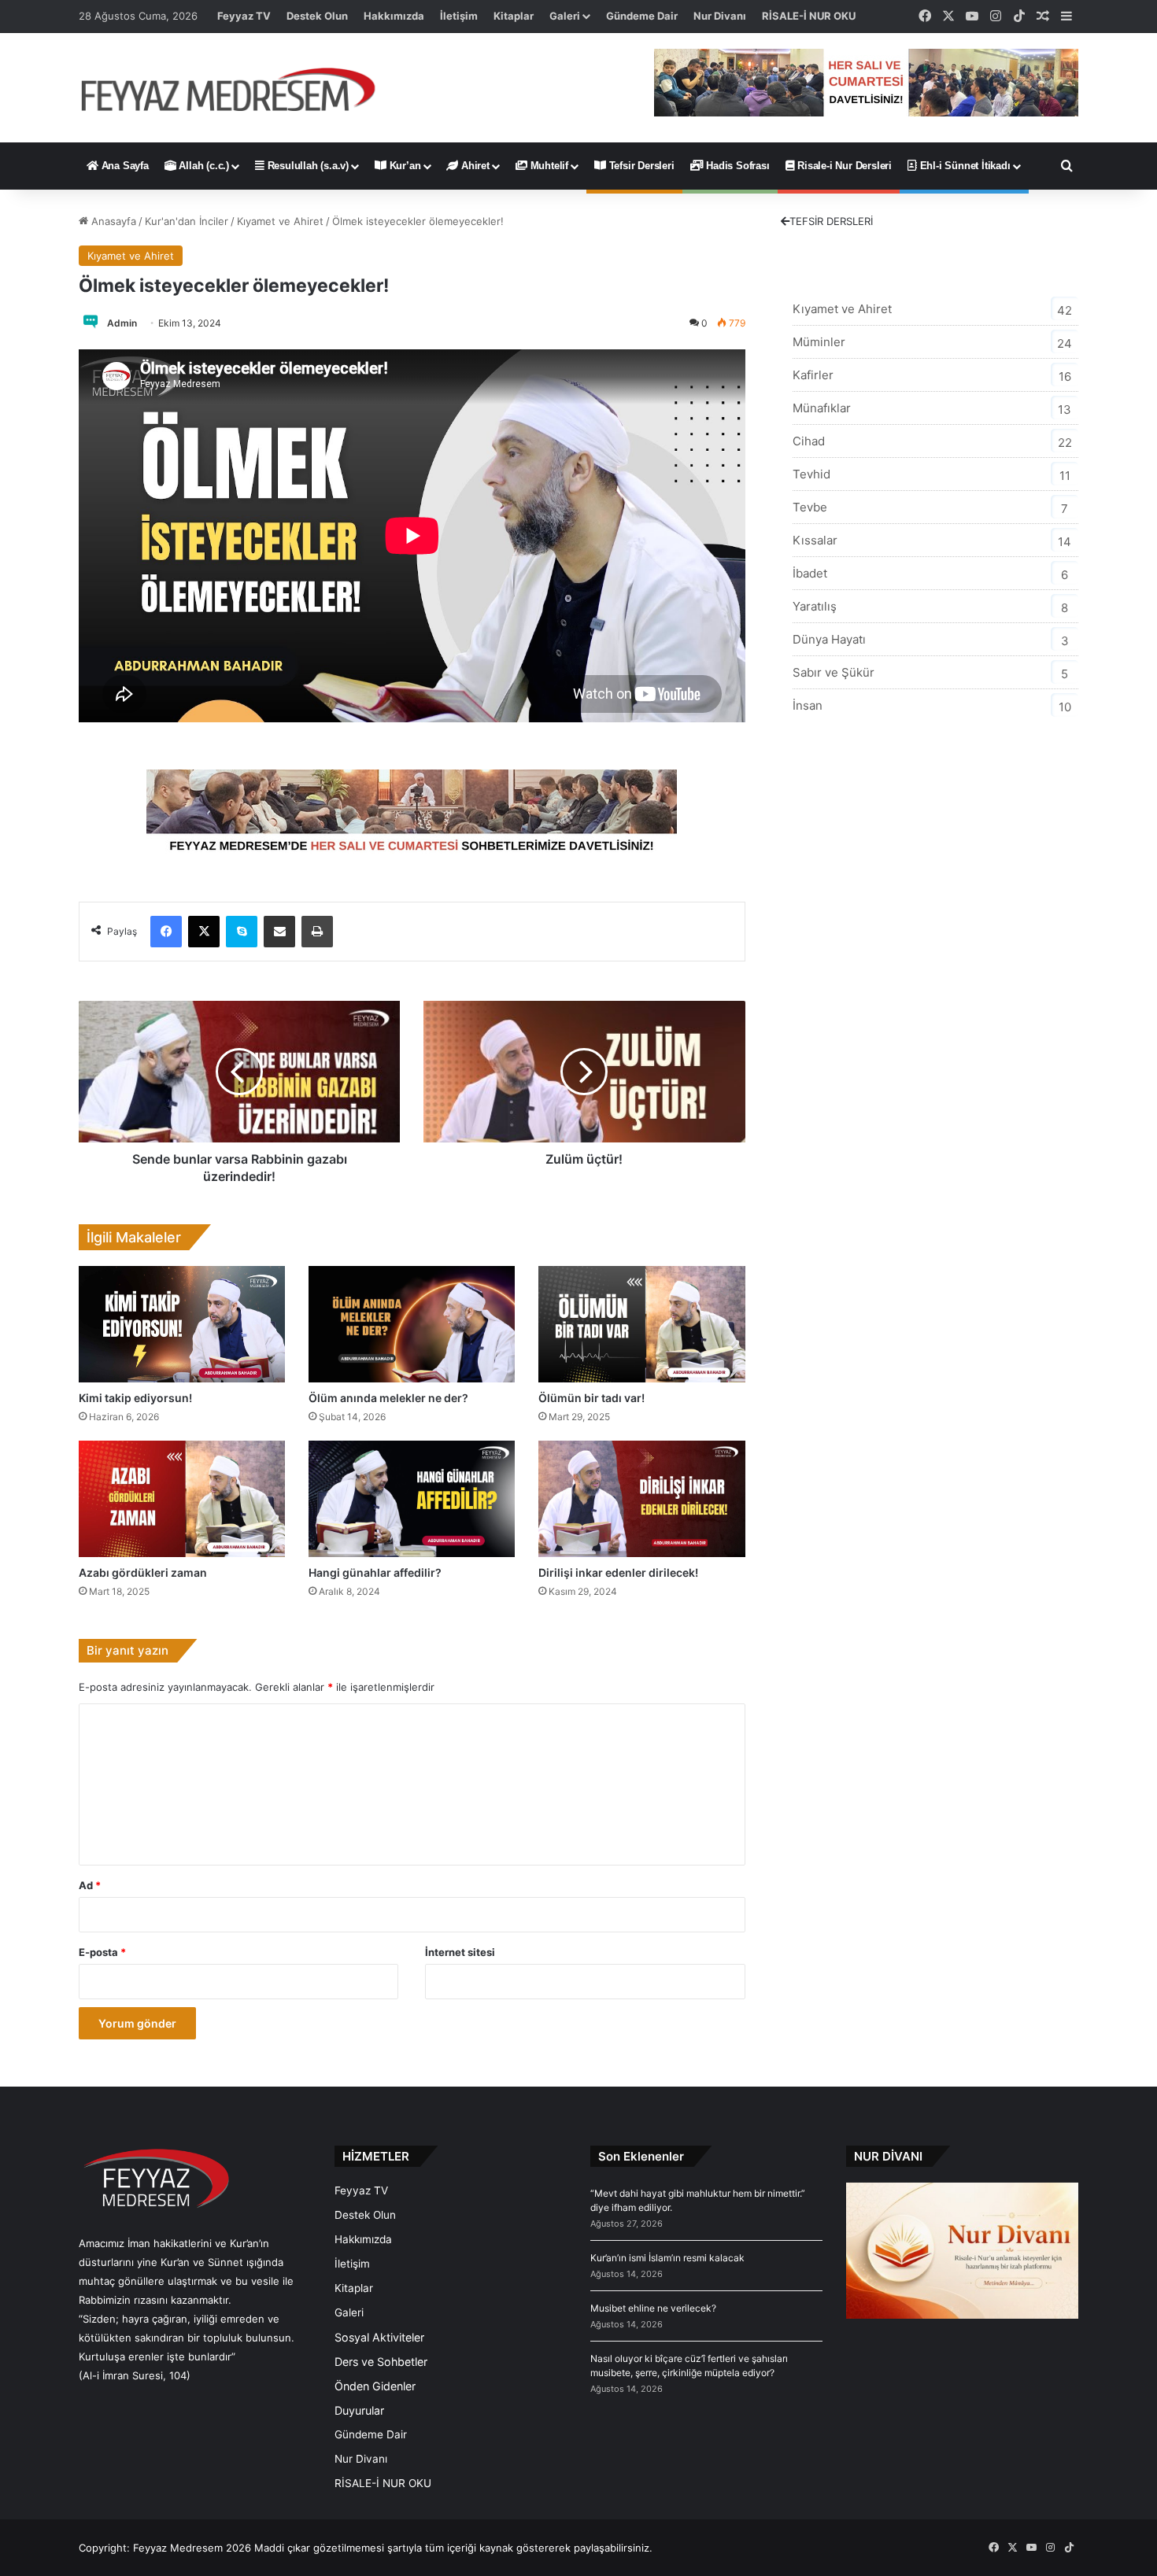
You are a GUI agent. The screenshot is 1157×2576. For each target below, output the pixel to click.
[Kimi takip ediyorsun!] (182, 1324)
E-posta (102, 1952)
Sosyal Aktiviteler (379, 2337)
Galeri (565, 16)
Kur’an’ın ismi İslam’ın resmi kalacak (667, 2258)
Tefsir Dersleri (640, 166)
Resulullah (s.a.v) (307, 166)
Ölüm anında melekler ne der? (388, 1398)
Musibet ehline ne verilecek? (653, 2308)
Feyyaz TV (244, 16)
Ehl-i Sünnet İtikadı (964, 166)
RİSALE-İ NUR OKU (809, 16)
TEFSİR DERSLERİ (831, 221)
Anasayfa (112, 221)
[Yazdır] (317, 932)
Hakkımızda (394, 16)
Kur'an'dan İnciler (187, 221)
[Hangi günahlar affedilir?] (412, 1499)
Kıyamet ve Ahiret (280, 221)
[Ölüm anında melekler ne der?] (412, 1324)
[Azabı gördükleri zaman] (182, 1499)
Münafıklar (822, 408)
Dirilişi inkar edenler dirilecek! (618, 1572)
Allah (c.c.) (203, 166)
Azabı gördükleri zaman (143, 1572)
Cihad (809, 441)
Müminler (819, 342)
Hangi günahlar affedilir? (375, 1572)
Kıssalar (815, 540)
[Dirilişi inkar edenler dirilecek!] (641, 1499)
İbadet (810, 573)
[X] (204, 932)
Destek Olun (317, 16)
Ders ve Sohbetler (381, 2362)
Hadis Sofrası (736, 166)
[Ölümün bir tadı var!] (641, 1324)
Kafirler (813, 375)
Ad (90, 1885)
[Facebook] (166, 932)
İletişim (459, 16)
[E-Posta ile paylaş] (279, 932)
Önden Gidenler (375, 2386)
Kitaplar (514, 16)
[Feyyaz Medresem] (237, 88)
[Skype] (242, 932)
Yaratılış (815, 606)
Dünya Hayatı (829, 639)
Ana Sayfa (124, 166)
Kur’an (404, 166)
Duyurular (359, 2410)
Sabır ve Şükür (834, 672)
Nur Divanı (720, 16)
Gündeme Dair (642, 16)
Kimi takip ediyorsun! (135, 1398)
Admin (122, 323)
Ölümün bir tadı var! (591, 1398)
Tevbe (810, 507)
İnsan (808, 705)
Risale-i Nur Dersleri (843, 166)
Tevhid (811, 474)
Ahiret (474, 166)
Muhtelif (548, 166)
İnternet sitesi (460, 1952)
